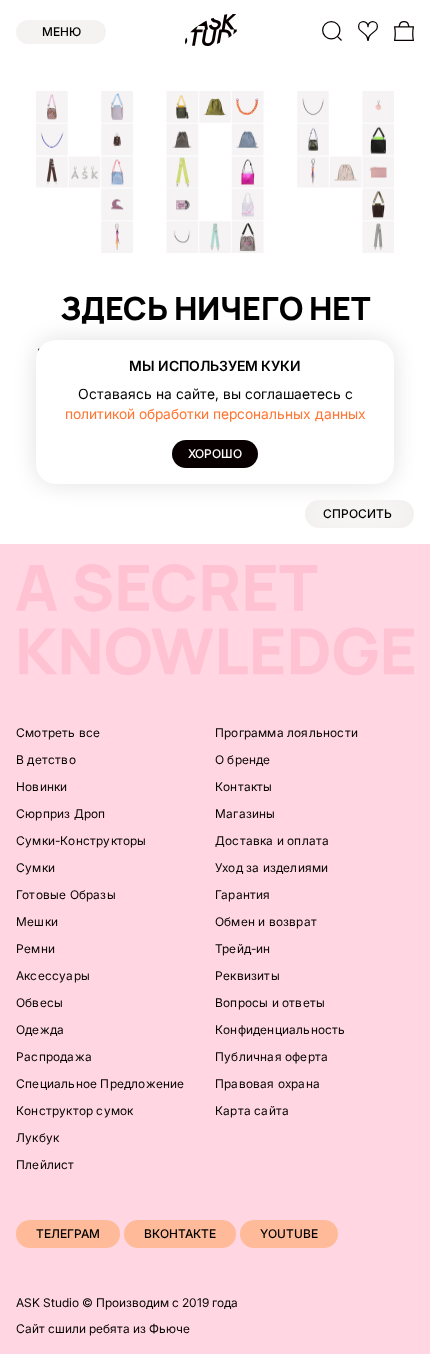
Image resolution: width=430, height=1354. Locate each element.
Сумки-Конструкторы (81, 840)
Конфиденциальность (280, 1029)
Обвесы (39, 1002)
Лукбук (37, 1137)
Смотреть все (58, 732)
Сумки (35, 867)
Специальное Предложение (100, 1083)
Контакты (244, 786)
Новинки (41, 786)
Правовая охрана (267, 1083)
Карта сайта (252, 1110)
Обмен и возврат (266, 921)
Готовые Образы (66, 894)
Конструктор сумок (74, 1110)
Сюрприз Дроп (60, 813)
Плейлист (45, 1164)
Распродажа (54, 1056)
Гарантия (243, 894)
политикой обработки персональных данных (215, 413)
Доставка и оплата (272, 840)
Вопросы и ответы (270, 1002)
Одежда (40, 1029)
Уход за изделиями (271, 867)
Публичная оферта (271, 1056)
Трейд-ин (243, 948)
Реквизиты (247, 975)
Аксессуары (53, 975)
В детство (46, 759)
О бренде (243, 759)
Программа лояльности (286, 732)
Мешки (37, 921)
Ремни (35, 948)
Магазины (245, 813)
